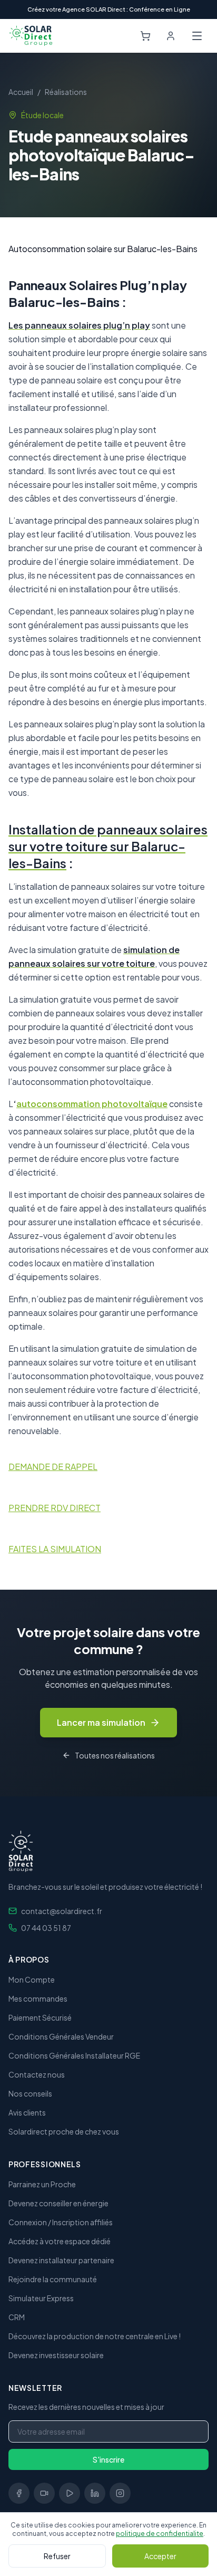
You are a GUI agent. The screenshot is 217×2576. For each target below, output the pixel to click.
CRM (17, 2317)
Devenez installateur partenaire (61, 2260)
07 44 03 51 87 (46, 1928)
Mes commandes (38, 1998)
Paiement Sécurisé (40, 2017)
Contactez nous (37, 2074)
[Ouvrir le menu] (197, 36)
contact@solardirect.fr (62, 1911)
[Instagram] (120, 2493)
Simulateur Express (41, 2298)
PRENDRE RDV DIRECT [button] (55, 1508)
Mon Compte (32, 1979)
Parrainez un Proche (42, 2184)
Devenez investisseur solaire (56, 2355)
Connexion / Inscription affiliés (61, 2222)
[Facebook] (19, 2493)
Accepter (160, 2556)
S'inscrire (108, 2459)
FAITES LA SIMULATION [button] (55, 1549)
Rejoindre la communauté (53, 2279)
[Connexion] (171, 36)
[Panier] (145, 36)
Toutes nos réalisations (115, 1755)
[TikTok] (44, 2493)
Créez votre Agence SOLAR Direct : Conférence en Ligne (109, 9)
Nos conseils (30, 2093)
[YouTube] (70, 2493)
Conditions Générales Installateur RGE (74, 2055)
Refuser (57, 2556)
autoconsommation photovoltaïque (92, 1104)
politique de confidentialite (160, 2534)
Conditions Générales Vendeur (61, 2036)
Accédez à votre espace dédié (60, 2241)
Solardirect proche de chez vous (64, 2131)
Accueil (21, 92)
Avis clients (27, 2112)
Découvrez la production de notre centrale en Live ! (95, 2336)
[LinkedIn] (95, 2493)
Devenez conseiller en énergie (58, 2203)
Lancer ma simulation (101, 1722)
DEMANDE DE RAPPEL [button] (53, 1467)
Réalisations (66, 92)
